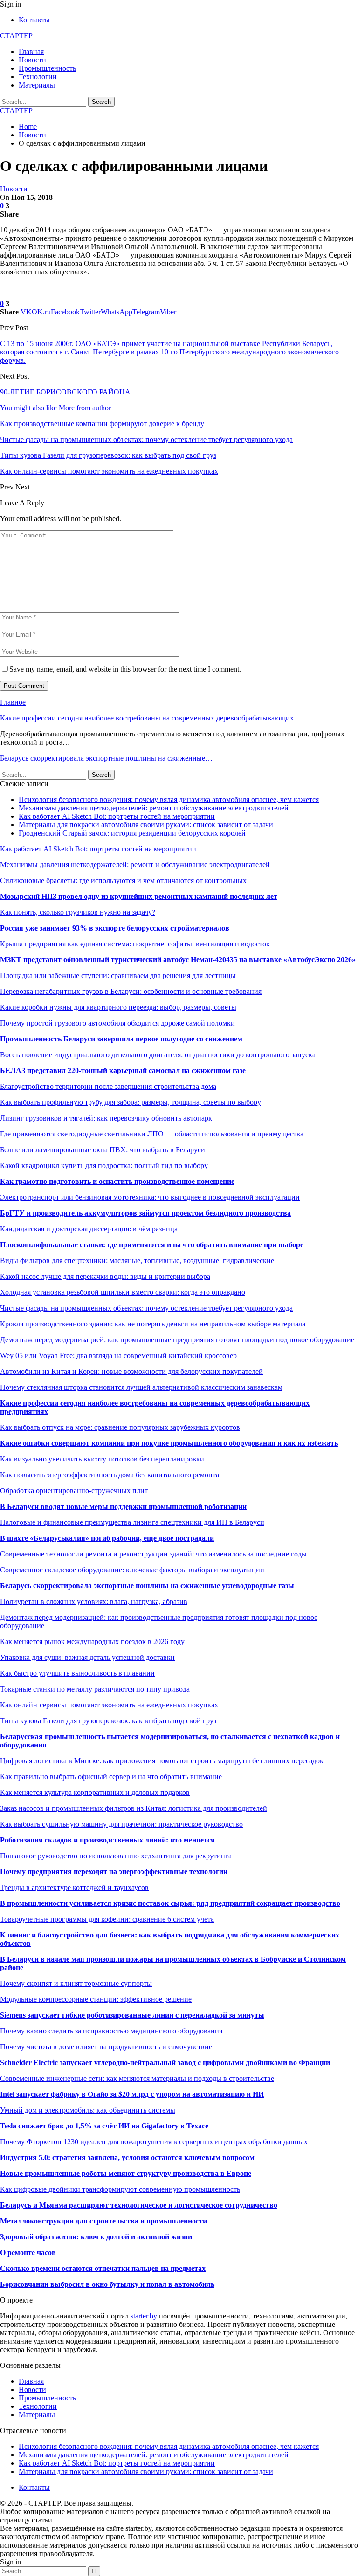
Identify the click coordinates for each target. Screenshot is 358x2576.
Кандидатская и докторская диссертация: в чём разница (89, 1229)
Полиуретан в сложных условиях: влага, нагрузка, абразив (94, 1601)
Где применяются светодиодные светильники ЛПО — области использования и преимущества (152, 1134)
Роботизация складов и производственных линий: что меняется (107, 1840)
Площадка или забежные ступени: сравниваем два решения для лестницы (118, 975)
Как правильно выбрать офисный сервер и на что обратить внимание (111, 1777)
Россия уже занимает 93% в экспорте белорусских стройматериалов (115, 928)
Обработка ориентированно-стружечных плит (74, 1491)
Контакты (34, 20)
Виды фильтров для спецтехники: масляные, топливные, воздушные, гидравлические (137, 1261)
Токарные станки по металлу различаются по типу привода (95, 1689)
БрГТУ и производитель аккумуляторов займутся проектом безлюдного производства (145, 1213)
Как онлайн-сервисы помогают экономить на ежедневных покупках (109, 1705)
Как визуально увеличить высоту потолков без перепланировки (102, 1459)
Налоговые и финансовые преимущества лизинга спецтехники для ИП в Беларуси (132, 1522)
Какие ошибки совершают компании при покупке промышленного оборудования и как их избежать (169, 1443)
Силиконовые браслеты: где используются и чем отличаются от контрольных (123, 880)
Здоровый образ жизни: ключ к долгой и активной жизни (96, 2237)
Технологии (38, 77)
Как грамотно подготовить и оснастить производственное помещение (117, 1181)
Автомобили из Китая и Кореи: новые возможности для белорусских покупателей (131, 1371)
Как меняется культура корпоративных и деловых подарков (95, 1792)
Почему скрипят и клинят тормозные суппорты (76, 1983)
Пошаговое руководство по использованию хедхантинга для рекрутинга (116, 1856)
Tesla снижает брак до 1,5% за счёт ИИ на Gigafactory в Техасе (104, 2126)
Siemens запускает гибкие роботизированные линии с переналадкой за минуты (132, 2015)
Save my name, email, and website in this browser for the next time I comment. (125, 669)
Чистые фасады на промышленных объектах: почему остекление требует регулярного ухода (146, 1308)
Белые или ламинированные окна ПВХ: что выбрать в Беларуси (103, 1150)
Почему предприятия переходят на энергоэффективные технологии (114, 1872)
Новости (32, 60)
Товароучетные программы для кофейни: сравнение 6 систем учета (107, 1919)
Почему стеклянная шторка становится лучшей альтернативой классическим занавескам (141, 1387)
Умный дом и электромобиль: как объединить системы (88, 2110)
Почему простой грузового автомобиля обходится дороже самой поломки (117, 1023)
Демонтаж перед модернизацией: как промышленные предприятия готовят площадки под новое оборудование (177, 1340)
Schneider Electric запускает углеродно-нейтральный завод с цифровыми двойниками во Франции (165, 2063)
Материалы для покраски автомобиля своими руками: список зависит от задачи (146, 825)
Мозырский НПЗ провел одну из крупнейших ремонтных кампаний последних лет (139, 896)
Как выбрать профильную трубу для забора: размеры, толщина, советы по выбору (131, 1102)
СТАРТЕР (16, 36)
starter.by (144, 2316)
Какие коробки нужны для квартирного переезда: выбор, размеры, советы (118, 1007)
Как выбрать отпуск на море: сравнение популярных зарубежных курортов (120, 1427)
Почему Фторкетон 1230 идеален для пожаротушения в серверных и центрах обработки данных (154, 2142)
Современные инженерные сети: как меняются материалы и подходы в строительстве (137, 2078)
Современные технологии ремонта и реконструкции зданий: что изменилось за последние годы (153, 1554)
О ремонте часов (28, 2253)
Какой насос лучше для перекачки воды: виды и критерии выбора (105, 1276)
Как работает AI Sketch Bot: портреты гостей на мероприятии (117, 816)
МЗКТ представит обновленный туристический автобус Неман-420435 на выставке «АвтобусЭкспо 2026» (178, 960)
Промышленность (47, 68)
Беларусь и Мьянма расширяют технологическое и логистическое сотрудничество (139, 2205)
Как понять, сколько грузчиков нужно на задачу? (78, 912)
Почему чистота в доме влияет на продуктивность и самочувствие (106, 2047)
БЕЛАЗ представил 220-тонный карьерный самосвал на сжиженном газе (123, 1071)
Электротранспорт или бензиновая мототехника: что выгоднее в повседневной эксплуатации (150, 1197)
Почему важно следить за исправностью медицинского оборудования (111, 2031)
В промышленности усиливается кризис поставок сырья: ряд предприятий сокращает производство (170, 1903)
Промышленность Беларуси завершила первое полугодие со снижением (121, 1039)
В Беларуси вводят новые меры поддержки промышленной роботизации (123, 1506)
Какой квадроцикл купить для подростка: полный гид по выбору (104, 1166)
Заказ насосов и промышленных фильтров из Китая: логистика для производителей (134, 1808)
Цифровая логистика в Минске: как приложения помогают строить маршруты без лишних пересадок (162, 1761)
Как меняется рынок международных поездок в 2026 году (92, 1641)
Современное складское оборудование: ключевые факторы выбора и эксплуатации (132, 1570)
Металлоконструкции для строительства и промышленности (103, 2221)
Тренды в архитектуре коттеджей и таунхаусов (74, 1887)
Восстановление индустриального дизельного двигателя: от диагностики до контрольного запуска (158, 1055)
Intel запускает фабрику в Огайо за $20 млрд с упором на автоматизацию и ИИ (132, 2094)
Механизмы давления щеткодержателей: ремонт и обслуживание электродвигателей (154, 808)
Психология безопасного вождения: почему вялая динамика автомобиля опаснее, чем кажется (169, 799)
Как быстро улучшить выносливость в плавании (77, 1673)
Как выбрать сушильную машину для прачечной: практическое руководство (121, 1824)
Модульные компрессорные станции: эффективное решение (96, 1999)
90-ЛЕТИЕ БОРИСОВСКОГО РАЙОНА (65, 392)
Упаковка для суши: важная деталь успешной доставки (87, 1657)
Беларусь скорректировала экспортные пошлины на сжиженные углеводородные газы (147, 1586)
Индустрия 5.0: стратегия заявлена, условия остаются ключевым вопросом (127, 2158)
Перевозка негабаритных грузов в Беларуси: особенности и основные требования (131, 991)
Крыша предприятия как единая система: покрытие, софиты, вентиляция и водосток (135, 944)
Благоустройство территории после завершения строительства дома (108, 1086)
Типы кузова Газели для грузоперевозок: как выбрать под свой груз (108, 1721)
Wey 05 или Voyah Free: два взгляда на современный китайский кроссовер (118, 1356)
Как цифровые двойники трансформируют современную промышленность (120, 2189)
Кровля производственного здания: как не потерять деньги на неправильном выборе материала (153, 1324)
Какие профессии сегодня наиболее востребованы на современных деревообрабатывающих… (151, 718)
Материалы (37, 85)
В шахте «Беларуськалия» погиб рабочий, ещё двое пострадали (107, 1538)
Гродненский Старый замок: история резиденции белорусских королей (132, 833)
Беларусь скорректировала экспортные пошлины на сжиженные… (106, 758)
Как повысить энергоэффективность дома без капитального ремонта (110, 1475)
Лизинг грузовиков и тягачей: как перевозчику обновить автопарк (106, 1118)
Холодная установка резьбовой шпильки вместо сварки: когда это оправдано (123, 1292)
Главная (31, 51)
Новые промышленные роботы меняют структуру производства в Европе (126, 2173)
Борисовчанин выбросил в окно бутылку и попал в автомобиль (107, 2284)
